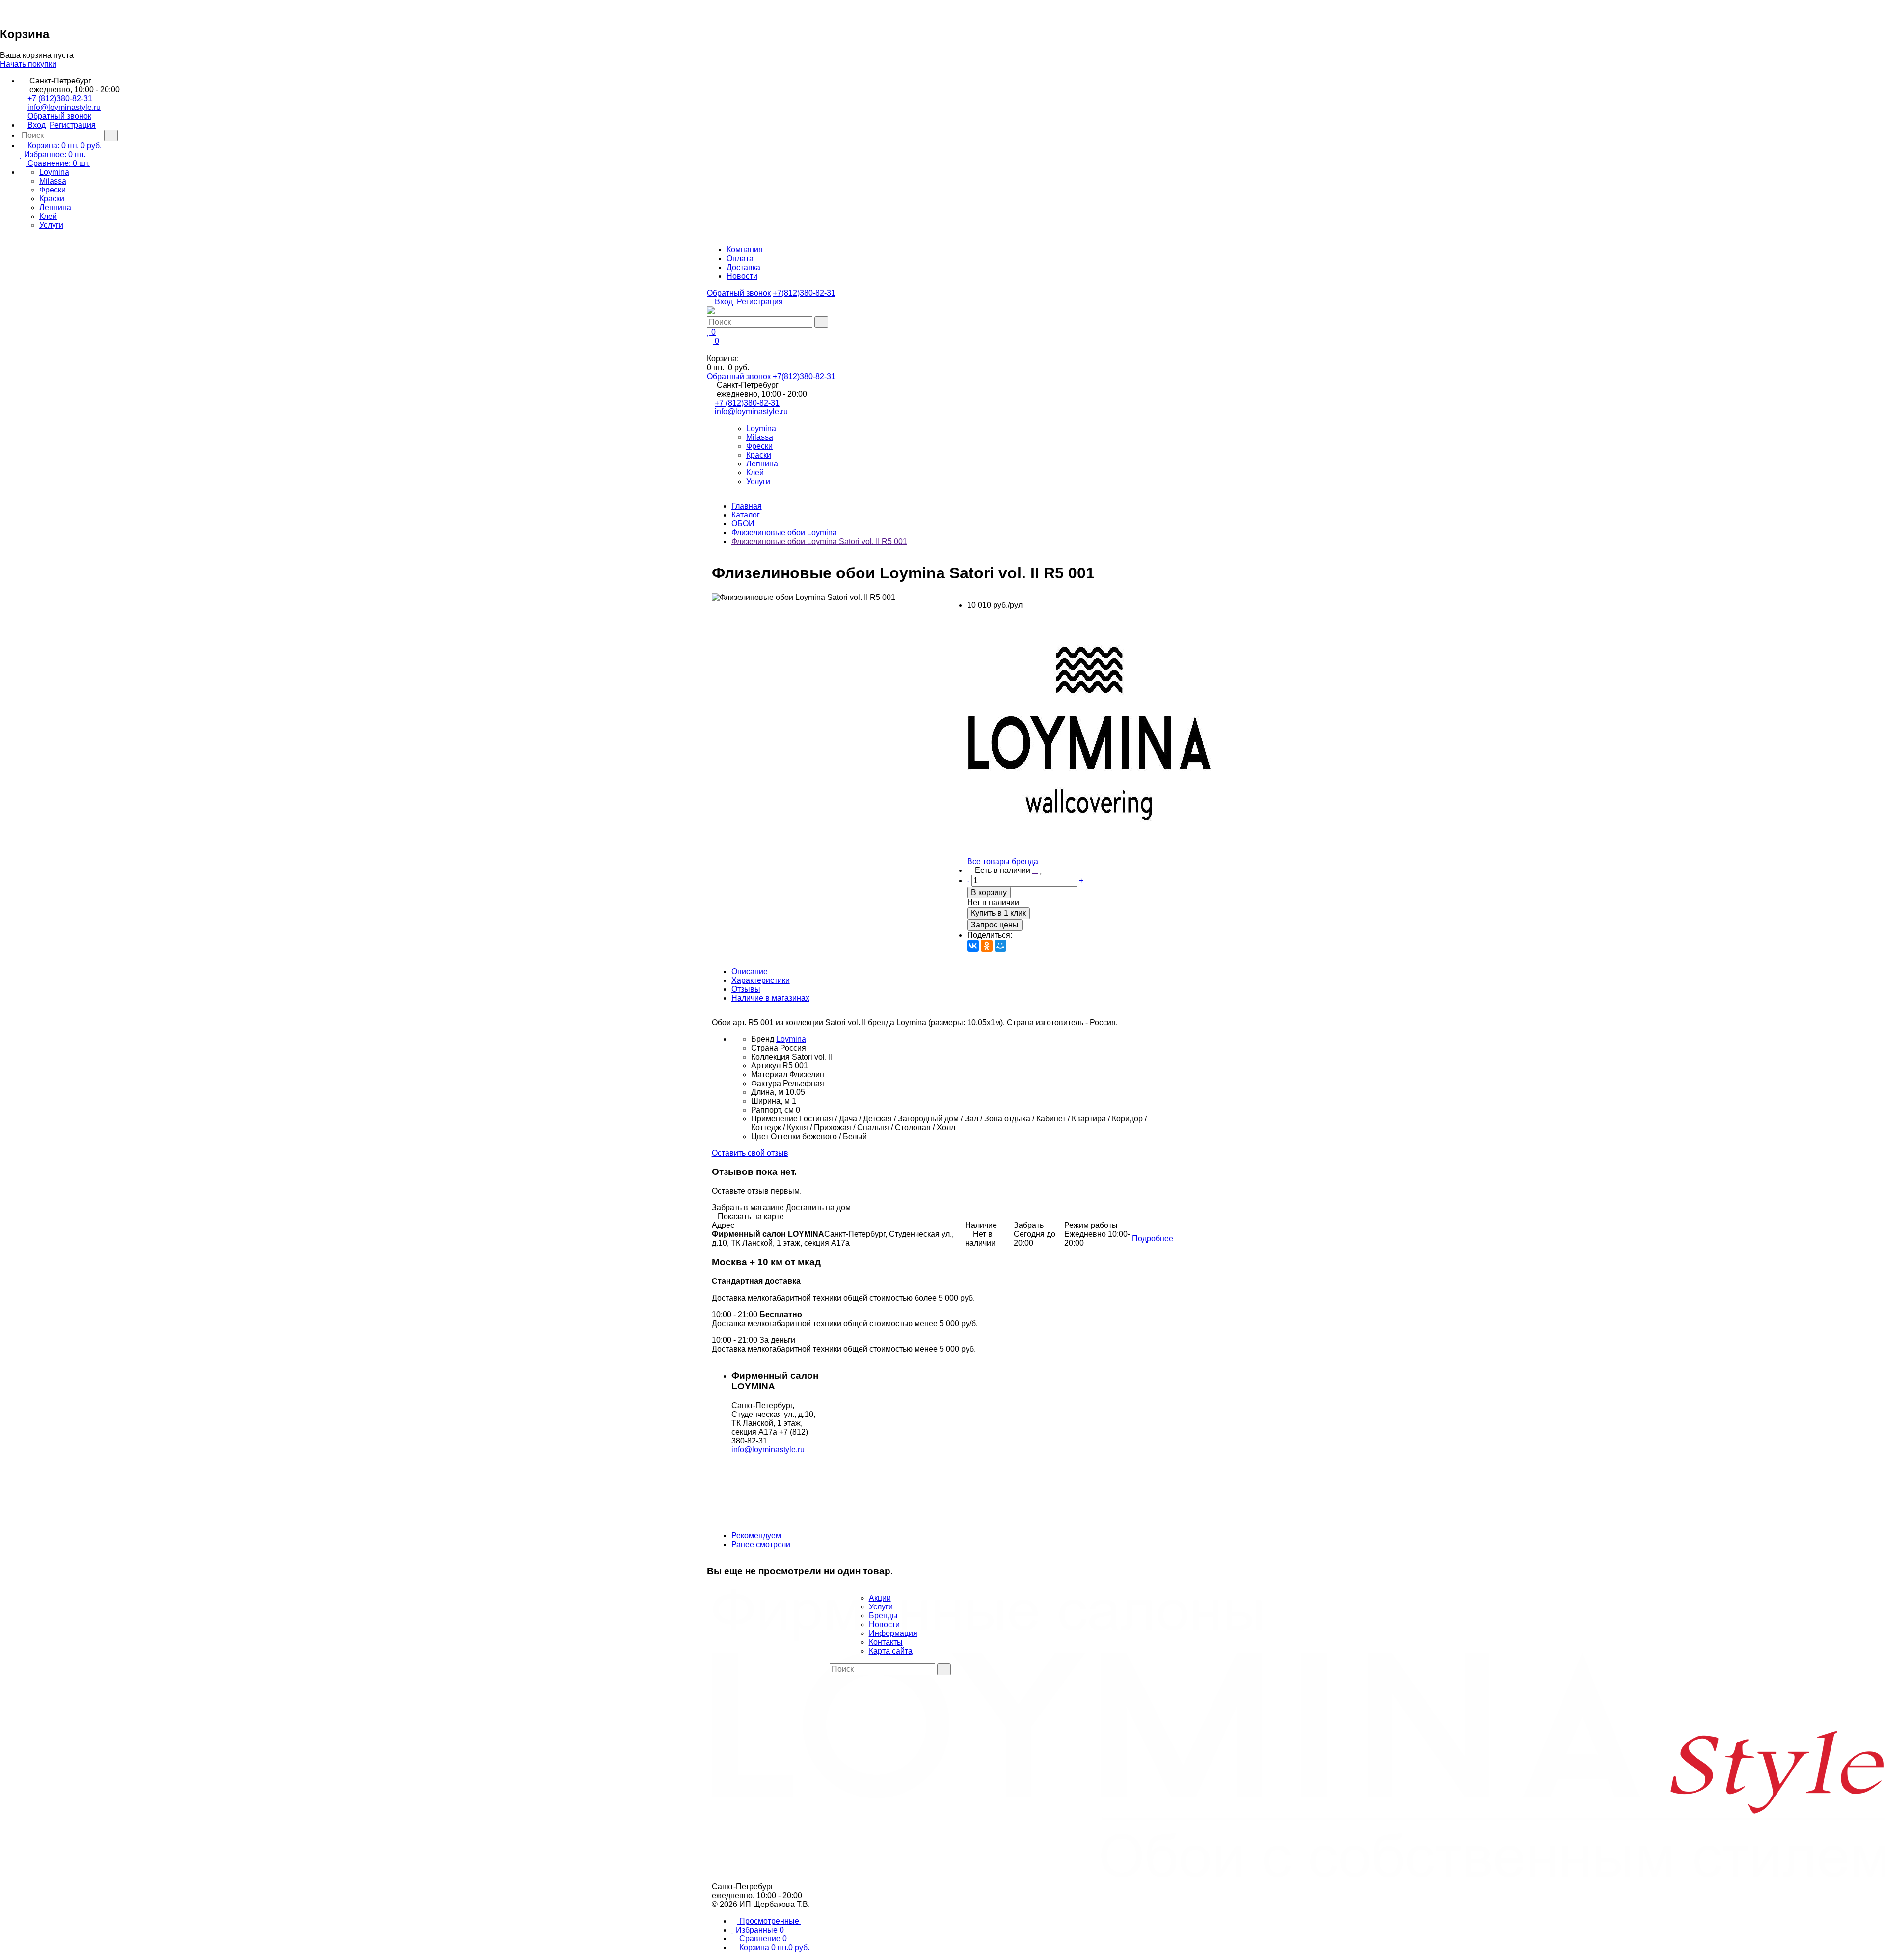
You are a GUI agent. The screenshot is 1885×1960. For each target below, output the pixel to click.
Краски (52, 199)
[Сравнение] (1035, 871)
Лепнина (55, 207)
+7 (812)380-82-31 (60, 98)
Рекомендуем (756, 1536)
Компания (745, 250)
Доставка (743, 267)
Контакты (886, 1642)
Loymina (54, 172)
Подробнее (1153, 1239)
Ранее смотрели (761, 1544)
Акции (880, 1598)
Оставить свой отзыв (750, 1153)
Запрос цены (995, 925)
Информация (893, 1633)
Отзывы (746, 989)
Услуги (51, 225)
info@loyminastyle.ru (64, 107)
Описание (750, 971)
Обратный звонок (59, 116)
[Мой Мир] (1000, 946)
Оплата (740, 259)
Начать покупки (28, 64)
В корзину (989, 892)
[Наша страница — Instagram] (840, 1679)
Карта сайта (891, 1651)
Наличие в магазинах (770, 998)
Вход (37, 125)
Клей (48, 216)
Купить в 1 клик (998, 913)
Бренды (883, 1616)
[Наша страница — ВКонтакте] (833, 1679)
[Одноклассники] (987, 946)
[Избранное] (1041, 871)
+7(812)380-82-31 (804, 293)
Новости (742, 276)
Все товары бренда (1003, 861)
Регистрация (73, 125)
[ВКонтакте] (973, 946)
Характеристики (761, 980)
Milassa (53, 181)
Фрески (53, 190)
